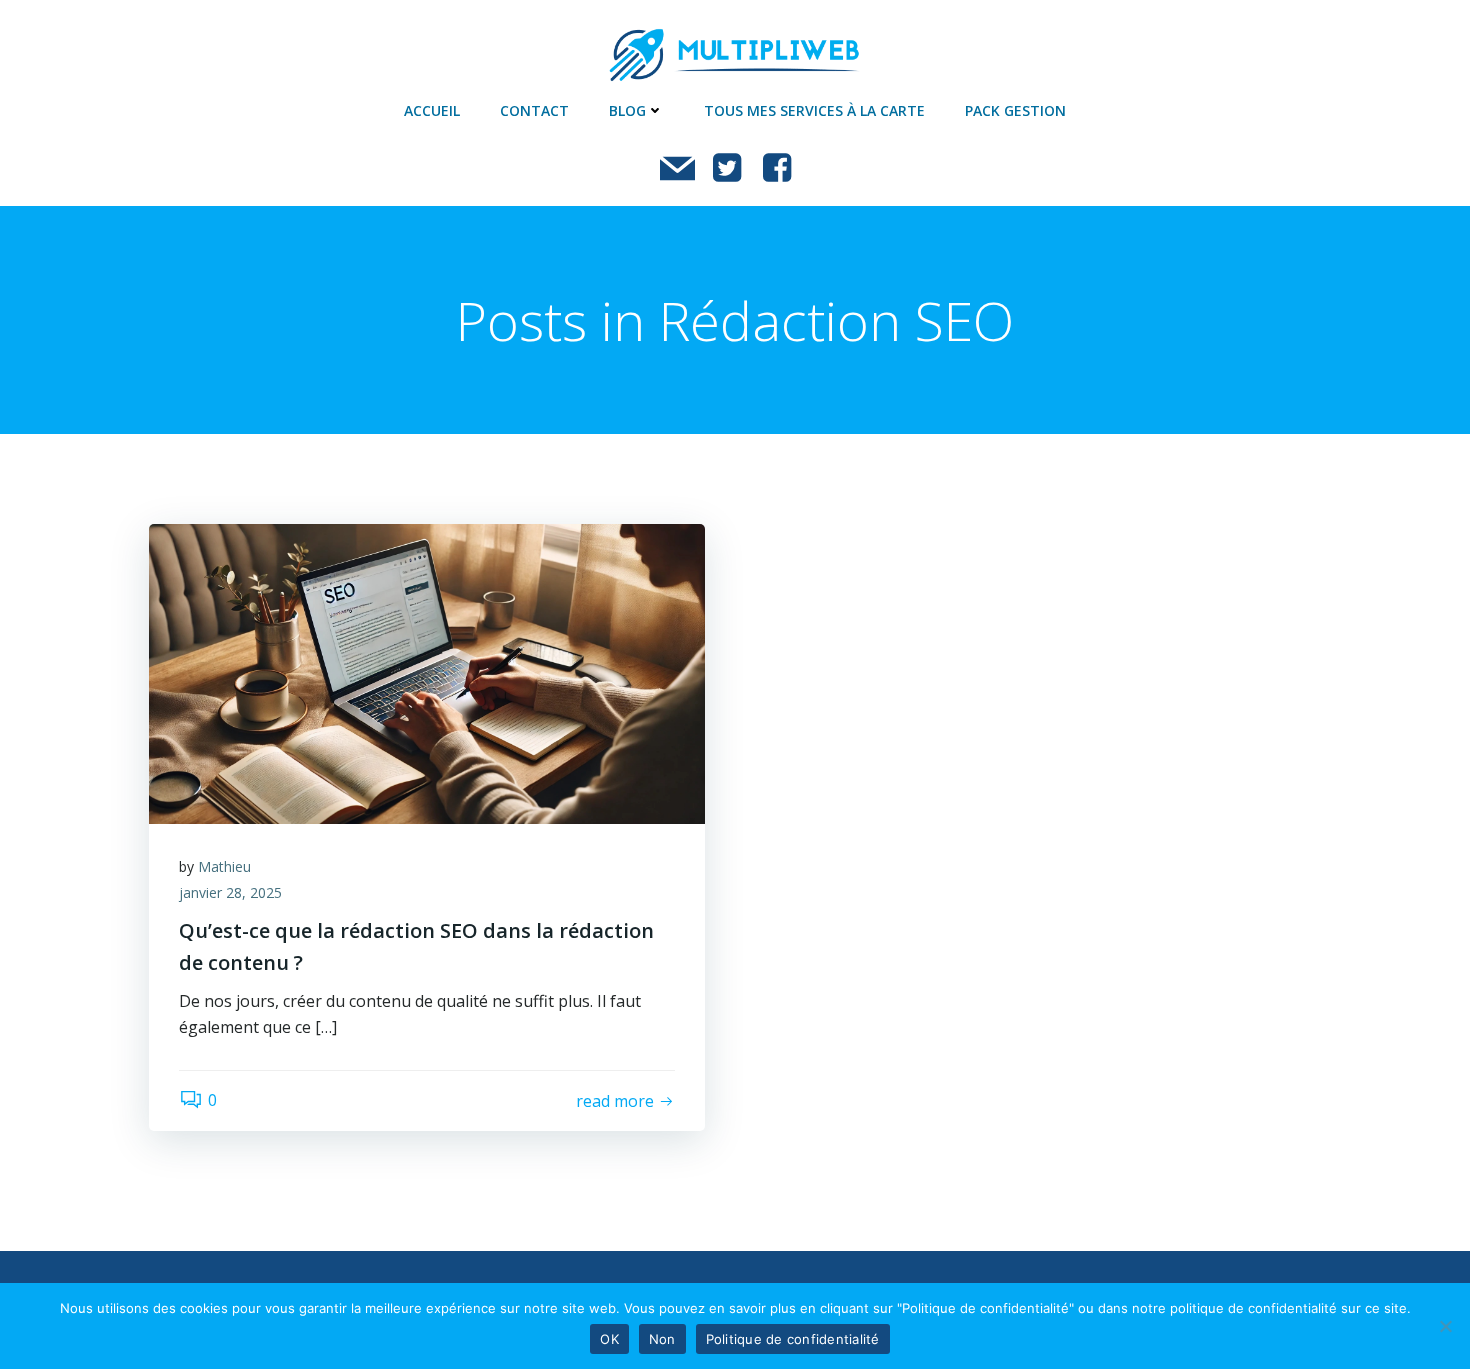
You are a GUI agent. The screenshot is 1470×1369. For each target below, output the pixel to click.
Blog (627, 110)
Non (662, 1339)
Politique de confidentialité (793, 1339)
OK (609, 1339)
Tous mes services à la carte (814, 110)
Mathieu (224, 866)
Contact (534, 110)
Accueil (432, 110)
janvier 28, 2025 (230, 892)
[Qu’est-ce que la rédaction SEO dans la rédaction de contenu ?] (427, 672)
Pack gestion (1015, 110)
